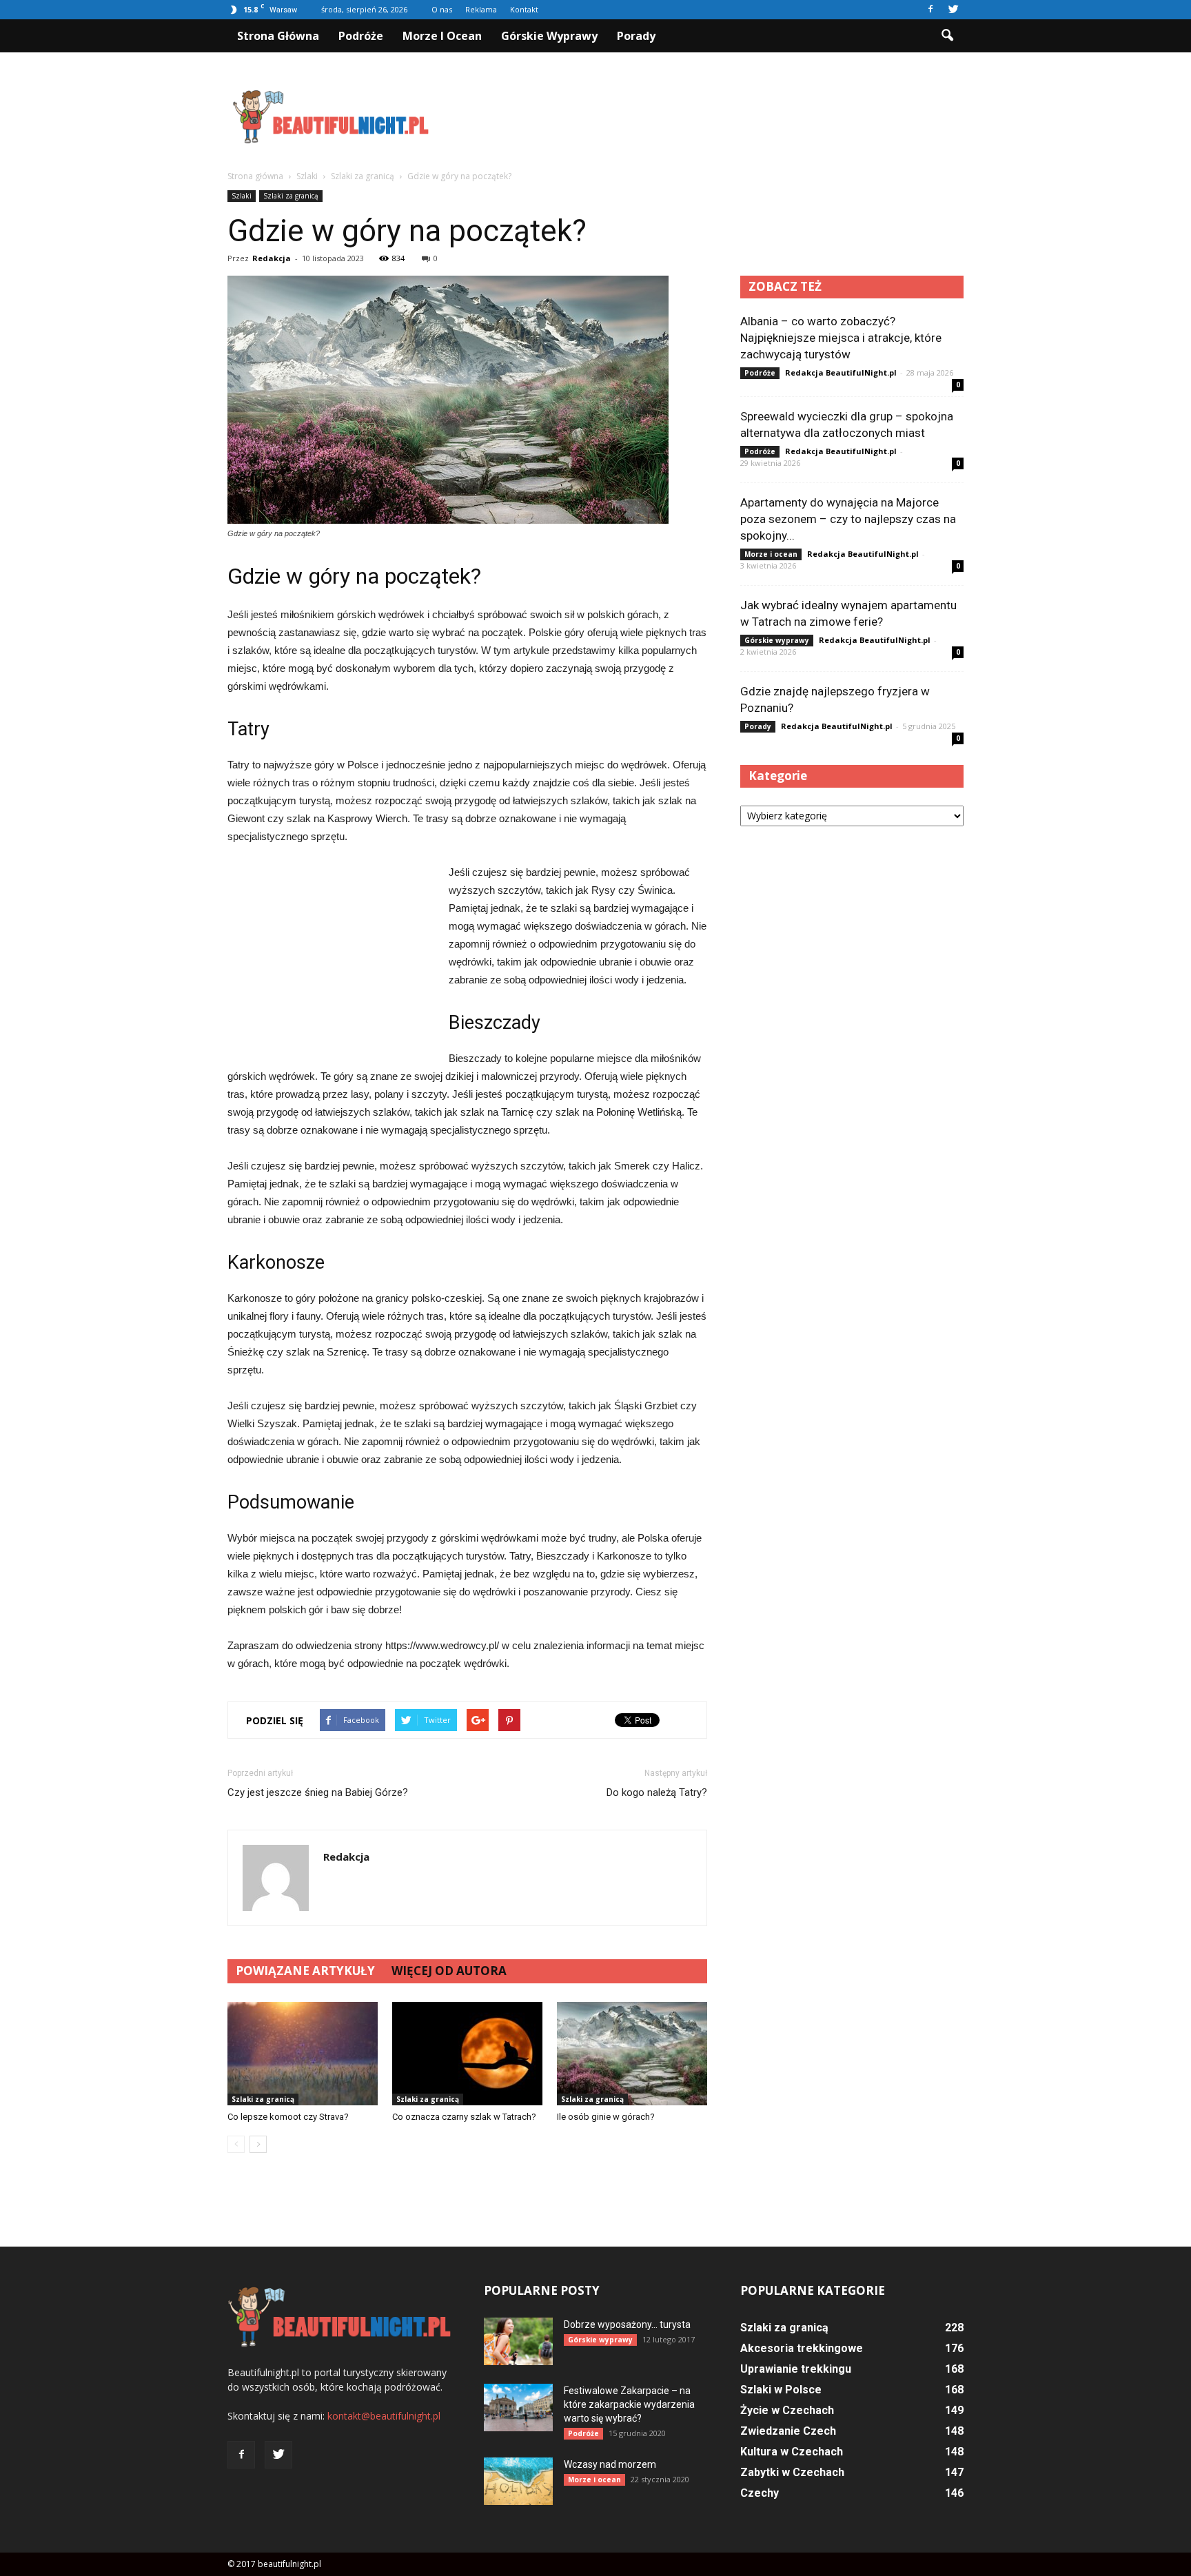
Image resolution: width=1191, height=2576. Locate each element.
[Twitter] (953, 10)
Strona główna (278, 36)
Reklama (481, 9)
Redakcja (272, 258)
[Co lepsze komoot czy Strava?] (303, 2054)
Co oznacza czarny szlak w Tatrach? (464, 2117)
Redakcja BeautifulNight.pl (841, 372)
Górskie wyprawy (549, 36)
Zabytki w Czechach (792, 2472)
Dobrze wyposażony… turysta (627, 2324)
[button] (947, 36)
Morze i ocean (442, 36)
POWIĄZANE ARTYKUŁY (305, 1971)
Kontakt (524, 9)
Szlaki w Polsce (781, 2390)
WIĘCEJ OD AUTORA (449, 1971)
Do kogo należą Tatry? (657, 1792)
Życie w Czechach (787, 2410)
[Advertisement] (713, 116)
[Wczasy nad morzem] (518, 2481)
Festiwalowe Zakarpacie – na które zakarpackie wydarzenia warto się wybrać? (629, 2404)
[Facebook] (930, 10)
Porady (636, 36)
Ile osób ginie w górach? (606, 2117)
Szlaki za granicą (291, 196)
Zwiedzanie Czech (788, 2431)
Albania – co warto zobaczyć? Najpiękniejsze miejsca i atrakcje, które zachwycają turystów (841, 338)
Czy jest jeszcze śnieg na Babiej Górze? (318, 1792)
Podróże (361, 36)
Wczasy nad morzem (610, 2464)
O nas (442, 9)
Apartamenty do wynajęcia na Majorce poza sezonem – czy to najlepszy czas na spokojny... (848, 519)
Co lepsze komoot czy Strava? (288, 2117)
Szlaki (242, 196)
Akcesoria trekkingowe (802, 2348)
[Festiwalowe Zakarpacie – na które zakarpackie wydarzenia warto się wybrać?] (518, 2408)
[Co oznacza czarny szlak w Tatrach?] (467, 2054)
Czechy (760, 2493)
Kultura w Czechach (792, 2452)
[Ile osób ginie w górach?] (632, 2054)
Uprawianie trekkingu (796, 2369)
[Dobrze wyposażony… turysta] (518, 2341)
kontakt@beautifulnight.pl (384, 2416)
